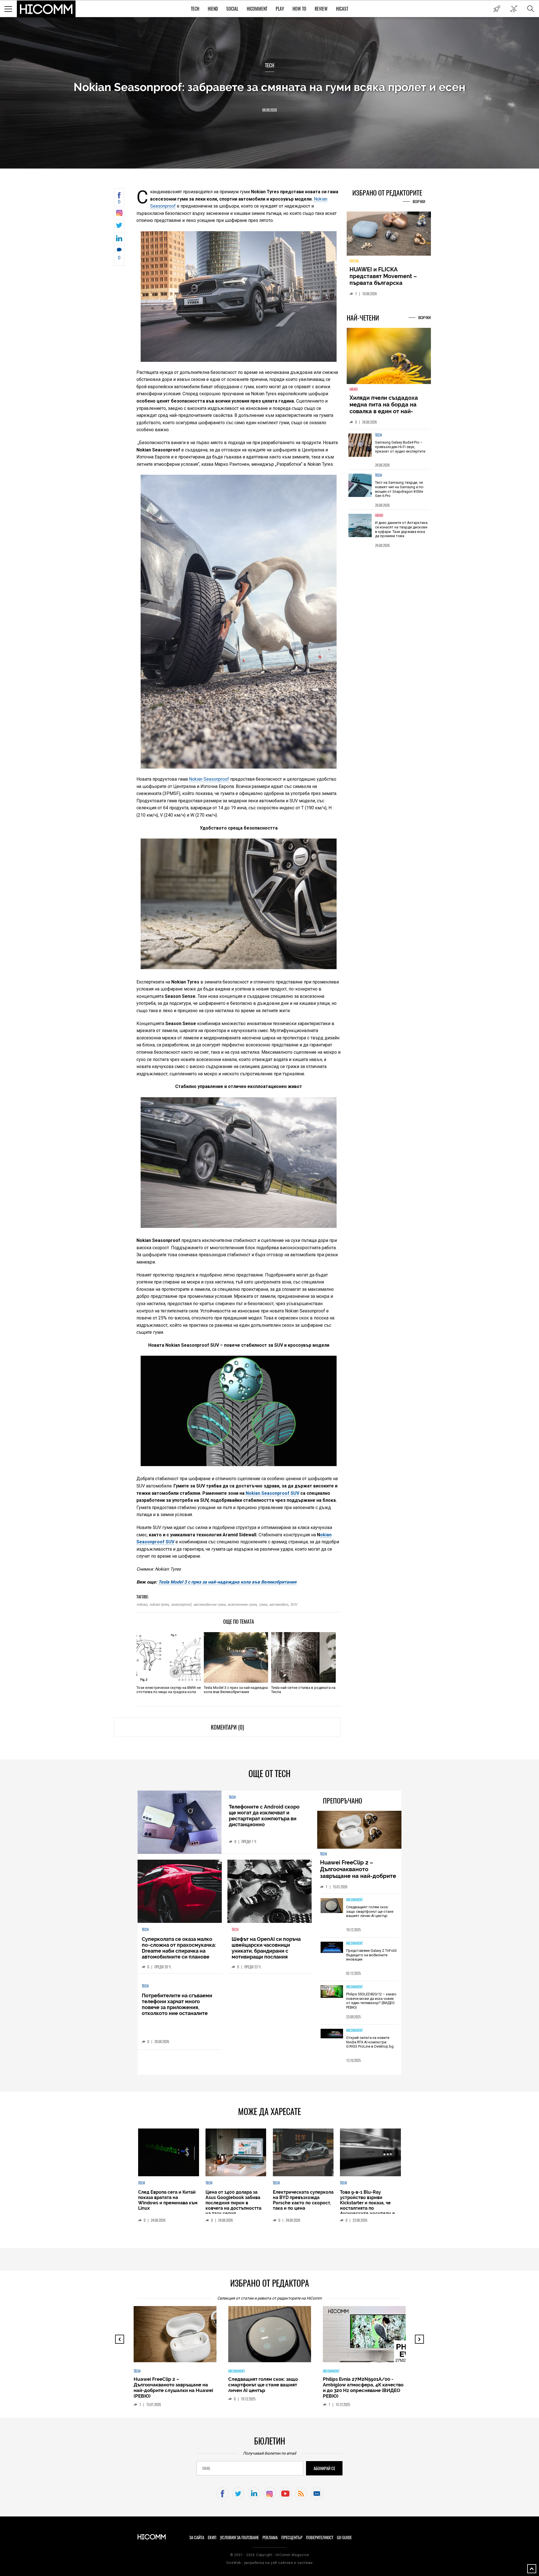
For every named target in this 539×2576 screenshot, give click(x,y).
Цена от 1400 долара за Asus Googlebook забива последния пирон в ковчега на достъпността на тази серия (233, 2203)
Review (321, 9)
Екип (212, 2538)
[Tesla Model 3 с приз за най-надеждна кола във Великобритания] (236, 1657)
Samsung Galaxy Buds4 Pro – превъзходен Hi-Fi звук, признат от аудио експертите (400, 450)
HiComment (257, 9)
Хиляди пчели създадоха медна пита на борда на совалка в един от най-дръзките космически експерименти (384, 415)
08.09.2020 (269, 110)
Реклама (270, 2538)
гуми (263, 1604)
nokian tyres (159, 1604)
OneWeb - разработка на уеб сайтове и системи (269, 2563)
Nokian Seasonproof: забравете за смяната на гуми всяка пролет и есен (269, 87)
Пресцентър (292, 2538)
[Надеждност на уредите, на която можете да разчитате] (389, 236)
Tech (195, 9)
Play (280, 9)
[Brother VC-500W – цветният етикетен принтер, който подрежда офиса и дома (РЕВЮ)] (369, 2337)
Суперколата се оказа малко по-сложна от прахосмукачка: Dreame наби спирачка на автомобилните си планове (179, 1948)
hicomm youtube (285, 2494)
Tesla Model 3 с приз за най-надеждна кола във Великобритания (227, 1582)
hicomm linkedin (254, 2494)
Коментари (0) (227, 1727)
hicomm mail (317, 2494)
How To (299, 9)
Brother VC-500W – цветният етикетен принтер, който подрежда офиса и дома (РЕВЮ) (360, 2385)
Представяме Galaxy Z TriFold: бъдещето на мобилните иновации (372, 1955)
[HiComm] (46, 9)
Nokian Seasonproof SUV (272, 1493)
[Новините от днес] (497, 9)
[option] (389, 452)
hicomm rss (301, 2494)
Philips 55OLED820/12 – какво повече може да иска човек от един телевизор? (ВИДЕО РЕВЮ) (371, 2001)
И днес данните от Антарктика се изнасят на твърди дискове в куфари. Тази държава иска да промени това (401, 533)
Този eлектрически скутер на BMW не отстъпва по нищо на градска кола (169, 1690)
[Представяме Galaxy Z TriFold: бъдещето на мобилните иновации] (332, 1948)
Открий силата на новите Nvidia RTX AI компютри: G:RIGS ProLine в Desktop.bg (370, 2042)
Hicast (342, 9)
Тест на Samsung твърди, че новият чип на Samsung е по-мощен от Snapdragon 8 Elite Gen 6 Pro (400, 492)
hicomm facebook (222, 2494)
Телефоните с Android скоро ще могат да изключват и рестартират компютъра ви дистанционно (264, 1816)
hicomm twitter (238, 2494)
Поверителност (320, 2538)
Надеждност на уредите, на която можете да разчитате (389, 276)
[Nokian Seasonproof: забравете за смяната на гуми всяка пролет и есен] (119, 214)
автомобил (279, 1604)
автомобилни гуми (209, 1604)
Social (232, 9)
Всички (419, 202)
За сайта (197, 2538)
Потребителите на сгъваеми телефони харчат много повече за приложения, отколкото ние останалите (177, 2004)
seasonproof (181, 1604)
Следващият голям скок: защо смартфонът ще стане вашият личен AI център (370, 1911)
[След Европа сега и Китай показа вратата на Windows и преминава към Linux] (168, 2152)
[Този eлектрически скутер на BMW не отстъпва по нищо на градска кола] (169, 1657)
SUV (294, 1604)
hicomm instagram (270, 2494)
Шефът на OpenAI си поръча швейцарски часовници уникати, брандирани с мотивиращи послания (266, 1948)
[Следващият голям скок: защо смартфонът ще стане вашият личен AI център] (332, 1906)
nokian (142, 1604)
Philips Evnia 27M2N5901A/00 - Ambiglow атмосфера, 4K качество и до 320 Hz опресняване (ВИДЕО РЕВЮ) (269, 2388)
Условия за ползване (239, 2538)
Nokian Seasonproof (209, 779)
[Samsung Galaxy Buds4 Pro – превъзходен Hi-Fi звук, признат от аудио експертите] (360, 448)
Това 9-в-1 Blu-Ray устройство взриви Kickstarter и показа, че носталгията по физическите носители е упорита (367, 2205)
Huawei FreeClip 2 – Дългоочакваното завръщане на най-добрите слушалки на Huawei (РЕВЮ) (359, 1873)
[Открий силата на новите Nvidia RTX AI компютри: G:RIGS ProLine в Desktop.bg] (332, 2034)
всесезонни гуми (242, 1604)
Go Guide (344, 2538)
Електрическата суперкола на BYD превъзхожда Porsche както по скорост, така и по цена (303, 2200)
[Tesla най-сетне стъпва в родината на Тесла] (303, 1657)
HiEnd (213, 9)
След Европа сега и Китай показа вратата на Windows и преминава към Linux (168, 2200)
